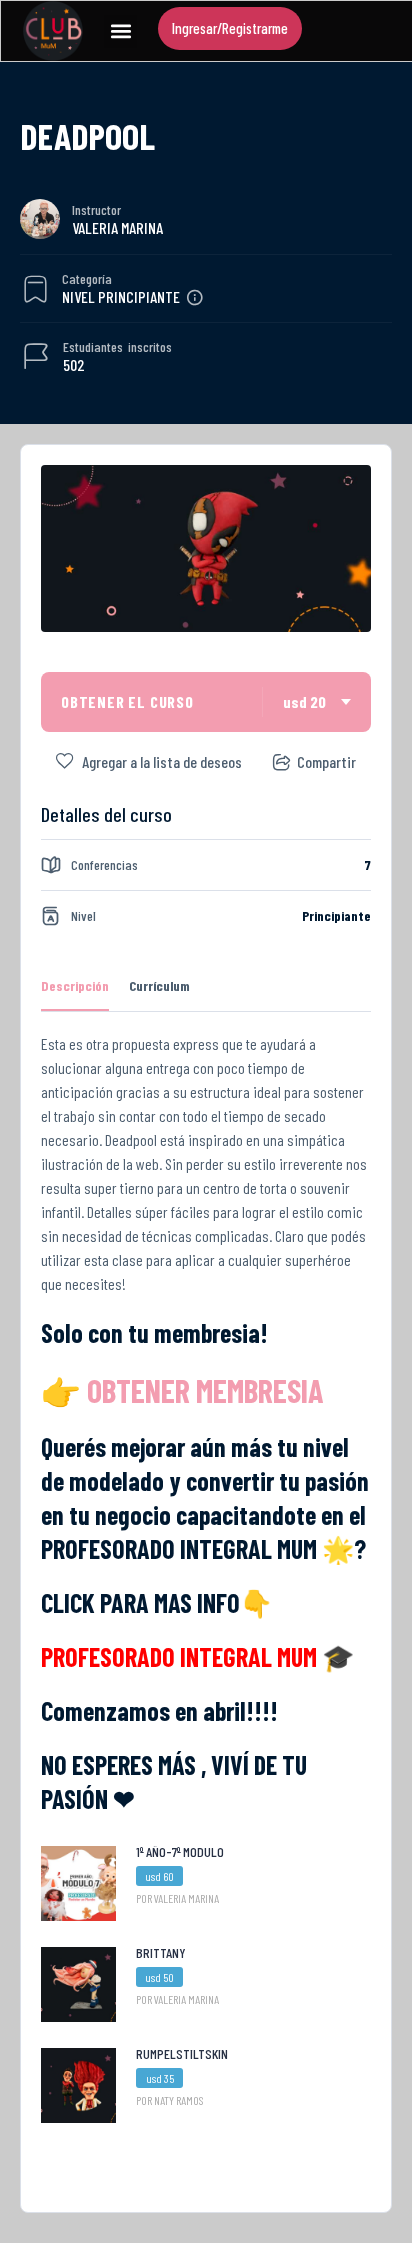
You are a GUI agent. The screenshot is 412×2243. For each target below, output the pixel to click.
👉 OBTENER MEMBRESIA (182, 1390)
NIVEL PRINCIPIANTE (121, 296)
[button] (120, 31)
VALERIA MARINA (117, 227)
